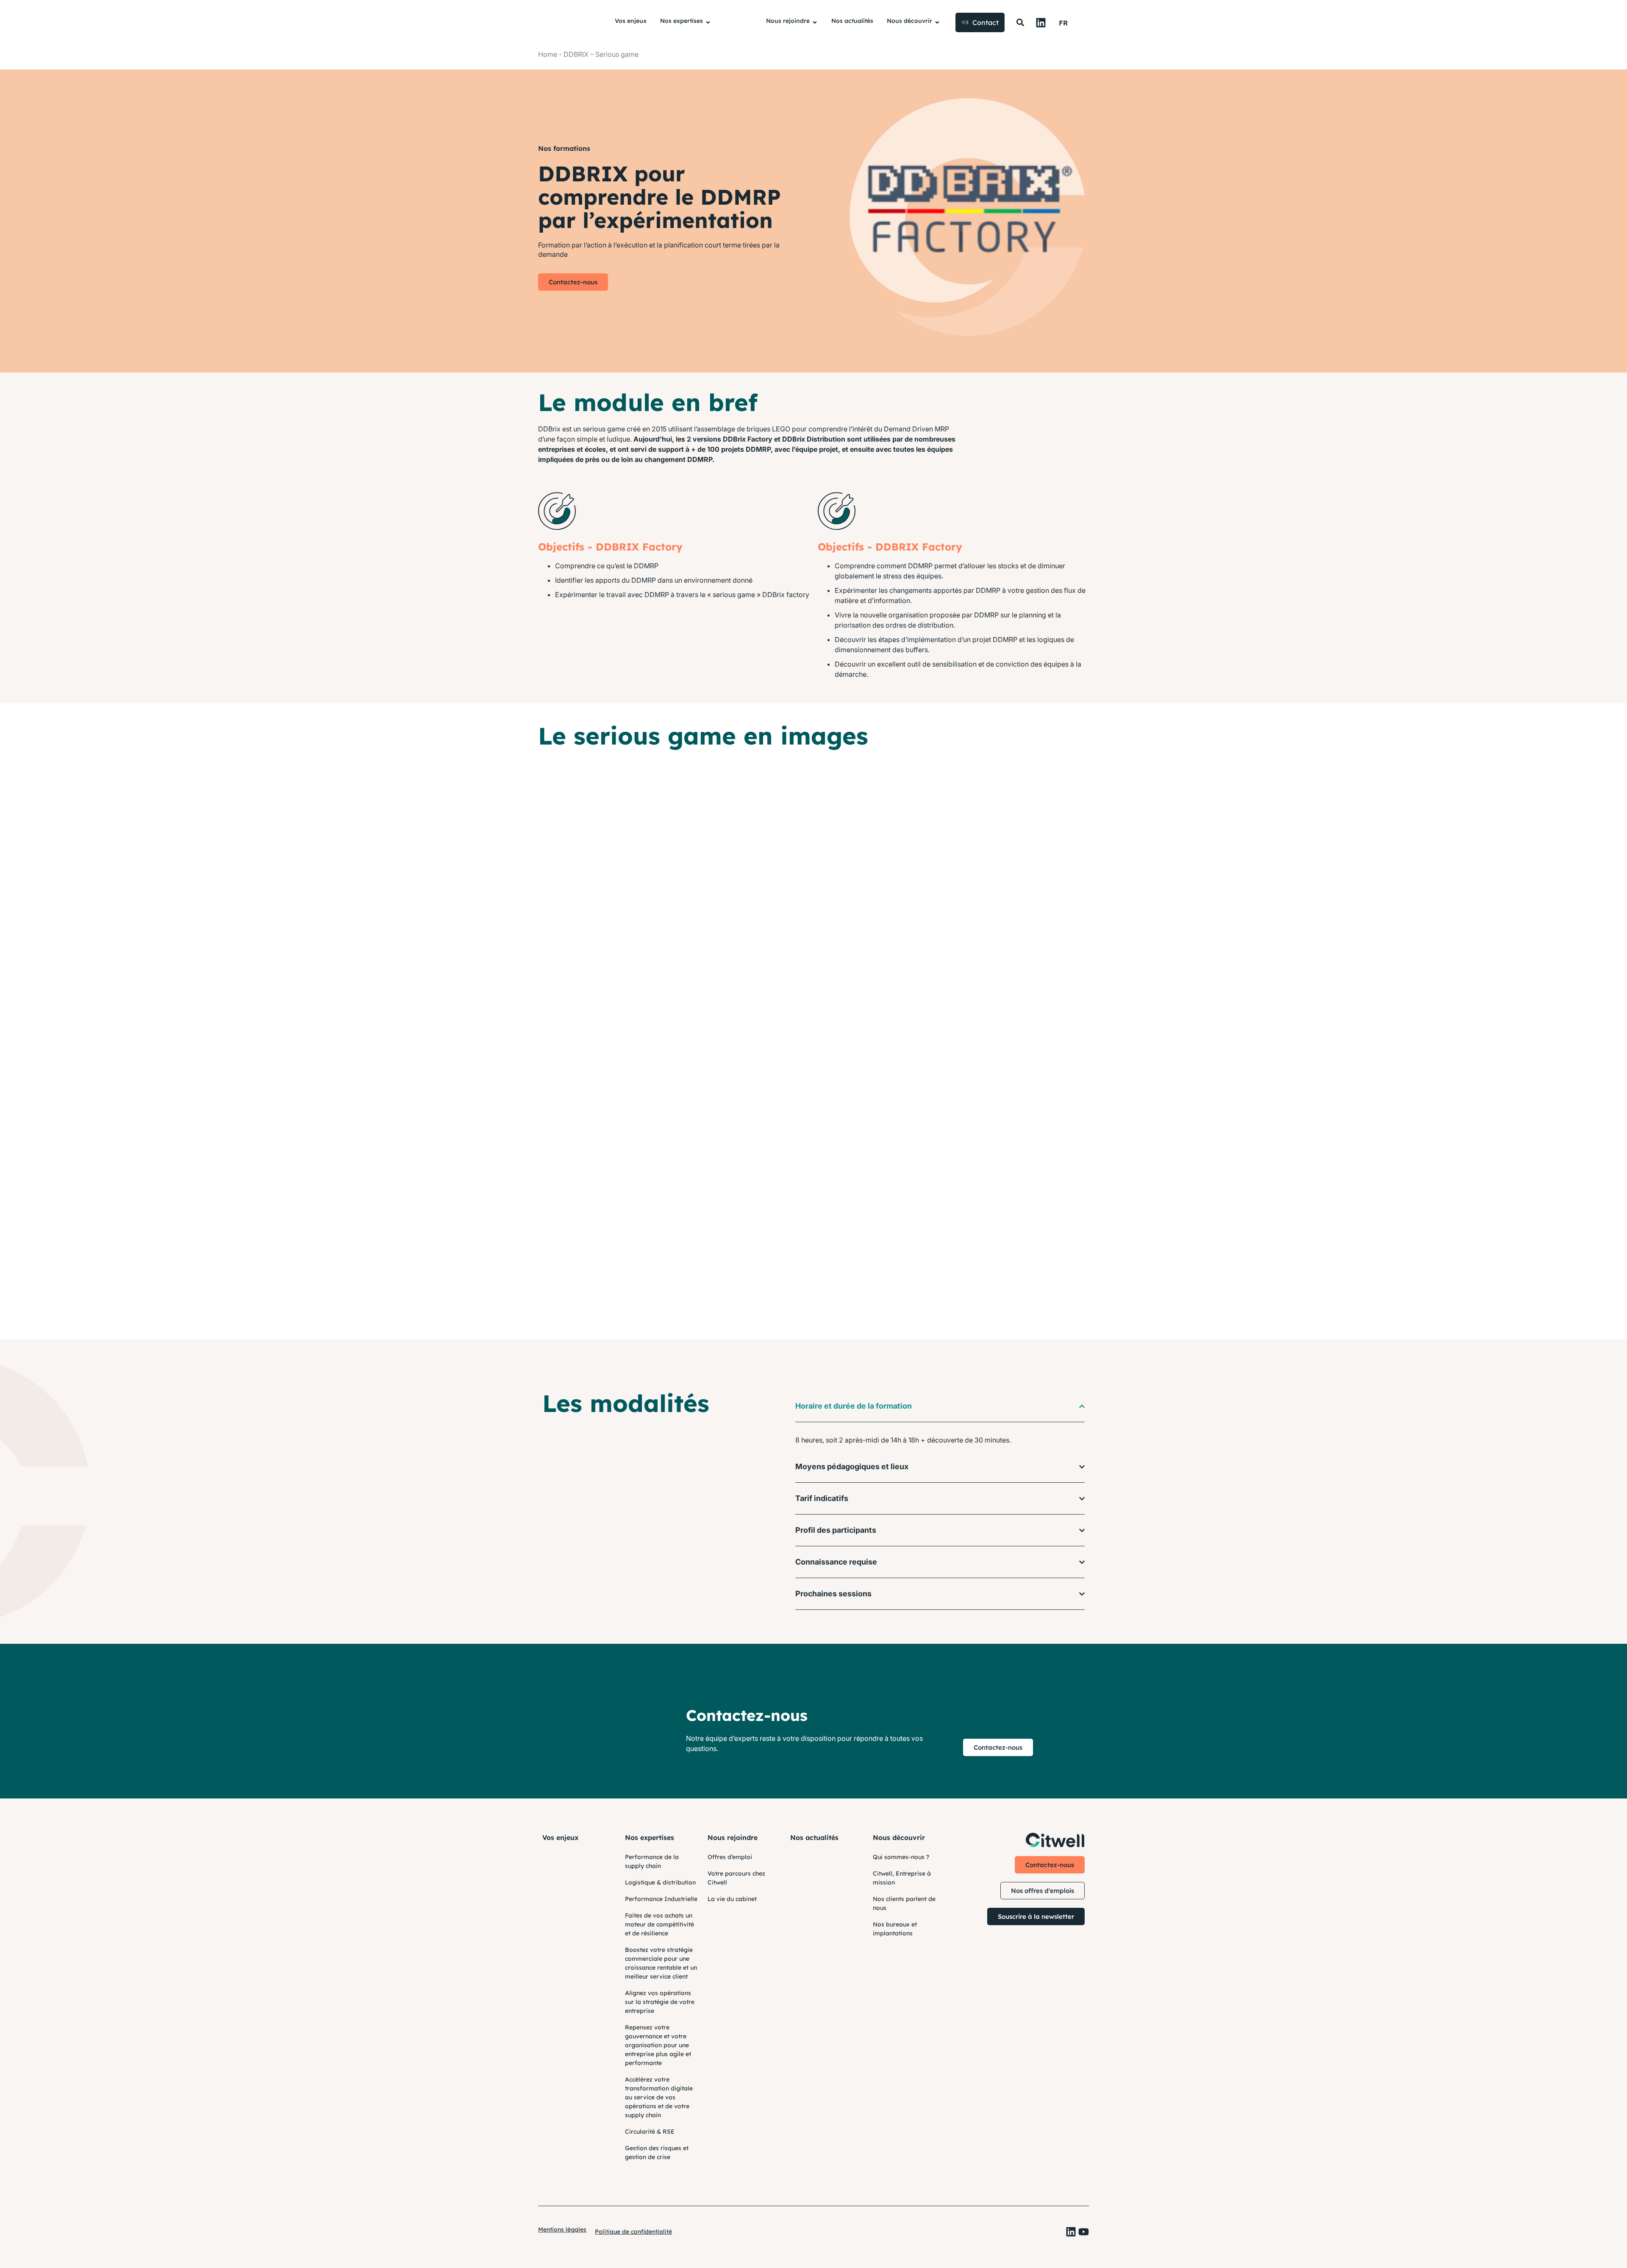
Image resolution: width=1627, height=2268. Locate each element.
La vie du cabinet (732, 1899)
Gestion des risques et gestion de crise (657, 2153)
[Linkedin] (1041, 23)
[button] (1020, 23)
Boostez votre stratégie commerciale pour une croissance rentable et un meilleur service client (661, 1963)
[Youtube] (1084, 2232)
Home (548, 54)
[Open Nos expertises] (708, 23)
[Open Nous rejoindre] (815, 23)
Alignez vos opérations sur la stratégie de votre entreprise (660, 2002)
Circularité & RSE (650, 2132)
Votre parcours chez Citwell (736, 1878)
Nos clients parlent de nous (904, 1903)
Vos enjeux (560, 1837)
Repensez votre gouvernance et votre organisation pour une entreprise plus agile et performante (658, 2045)
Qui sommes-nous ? (901, 1857)
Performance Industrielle (661, 1899)
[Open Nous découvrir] (937, 23)
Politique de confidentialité (633, 2232)
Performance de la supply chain (652, 1861)
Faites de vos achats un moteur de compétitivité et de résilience (659, 1924)
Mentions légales (562, 2229)
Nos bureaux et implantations (895, 1929)
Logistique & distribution (660, 1882)
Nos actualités (814, 1837)
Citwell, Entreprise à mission (902, 1878)
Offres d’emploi (730, 1857)
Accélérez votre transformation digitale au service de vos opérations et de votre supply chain (659, 2097)
